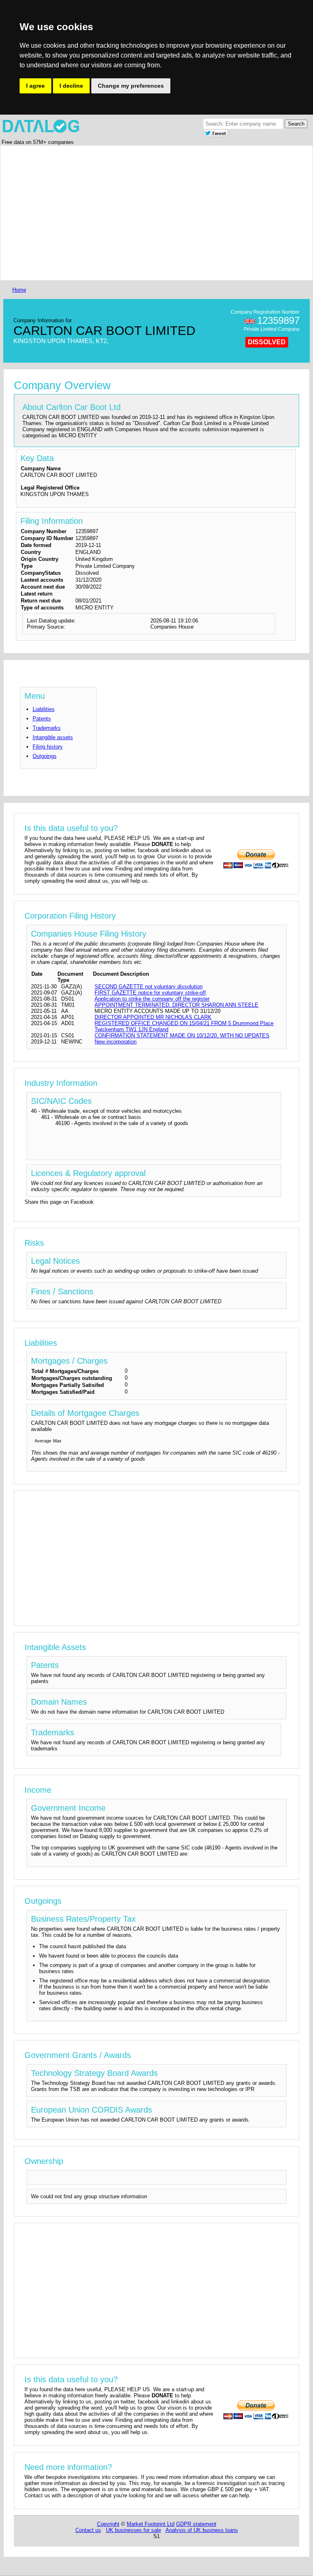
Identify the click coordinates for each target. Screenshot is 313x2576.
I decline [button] (71, 86)
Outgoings (45, 756)
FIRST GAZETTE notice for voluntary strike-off (150, 993)
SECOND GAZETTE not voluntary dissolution (149, 987)
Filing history (48, 747)
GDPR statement (196, 2524)
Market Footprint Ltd (151, 2524)
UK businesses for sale (133, 2530)
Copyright (108, 2524)
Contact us (88, 2530)
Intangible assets (53, 737)
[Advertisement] (156, 213)
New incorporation (116, 1042)
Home (19, 290)
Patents (42, 719)
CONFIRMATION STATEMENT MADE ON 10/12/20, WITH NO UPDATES (182, 1035)
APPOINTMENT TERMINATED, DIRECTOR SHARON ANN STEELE (176, 1005)
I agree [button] (35, 86)
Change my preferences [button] (131, 86)
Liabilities (44, 709)
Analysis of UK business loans (202, 2530)
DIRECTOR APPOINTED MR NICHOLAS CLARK (153, 1017)
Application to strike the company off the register (152, 999)
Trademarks (47, 728)
